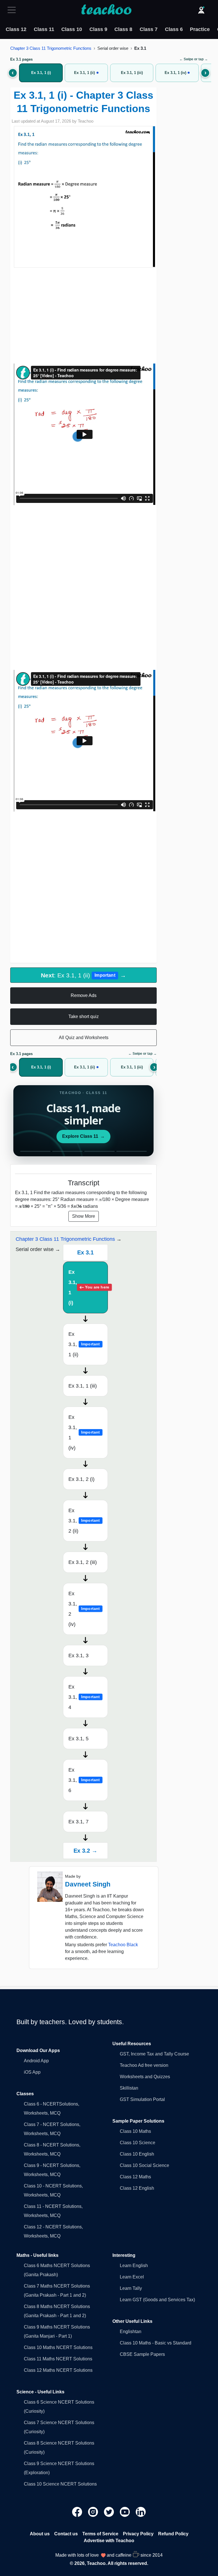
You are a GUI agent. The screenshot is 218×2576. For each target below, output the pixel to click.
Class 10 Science (138, 2143)
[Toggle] (13, 10)
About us (40, 2534)
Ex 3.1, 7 (78, 1822)
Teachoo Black (123, 1945)
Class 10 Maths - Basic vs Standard (156, 2343)
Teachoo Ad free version (144, 2065)
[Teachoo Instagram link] (94, 2512)
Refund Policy (173, 2534)
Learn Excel (132, 2277)
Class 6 (174, 29)
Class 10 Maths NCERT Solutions (58, 2347)
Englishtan (131, 2332)
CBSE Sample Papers (142, 2354)
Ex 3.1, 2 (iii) (83, 1562)
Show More (84, 1216)
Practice (200, 29)
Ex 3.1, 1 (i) (88, 1287)
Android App (36, 2061)
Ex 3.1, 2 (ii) (84, 1521)
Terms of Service (100, 2534)
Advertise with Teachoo (109, 2541)
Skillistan (129, 2088)
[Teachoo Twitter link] (110, 2512)
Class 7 (149, 29)
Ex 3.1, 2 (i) (81, 1479)
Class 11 (44, 29)
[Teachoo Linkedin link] (141, 2512)
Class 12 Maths (135, 2177)
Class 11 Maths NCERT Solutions (58, 2359)
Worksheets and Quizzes (145, 2077)
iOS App (32, 2072)
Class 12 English (137, 2188)
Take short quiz (84, 1016)
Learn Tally (131, 2288)
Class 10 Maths (135, 2131)
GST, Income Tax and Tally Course (154, 2054)
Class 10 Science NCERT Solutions (60, 2484)
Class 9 (98, 29)
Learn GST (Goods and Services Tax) (157, 2300)
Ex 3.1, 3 (78, 1656)
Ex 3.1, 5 (78, 1739)
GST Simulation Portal (142, 2099)
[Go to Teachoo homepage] (106, 10)
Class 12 (16, 29)
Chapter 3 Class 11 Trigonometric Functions (51, 48)
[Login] (201, 10)
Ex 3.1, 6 (84, 1780)
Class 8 (123, 29)
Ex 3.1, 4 (84, 1697)
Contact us (66, 2534)
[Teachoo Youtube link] (125, 2512)
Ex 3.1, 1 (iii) (83, 1386)
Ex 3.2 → (85, 1851)
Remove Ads (84, 995)
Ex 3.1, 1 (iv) (84, 1433)
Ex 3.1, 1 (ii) (84, 1344)
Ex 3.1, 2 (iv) (84, 1609)
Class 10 (72, 29)
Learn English (134, 2266)
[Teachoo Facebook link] (78, 2512)
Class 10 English (137, 2154)
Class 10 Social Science (144, 2165)
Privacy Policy (138, 2534)
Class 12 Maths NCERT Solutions (58, 2370)
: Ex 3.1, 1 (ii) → (83, 975)
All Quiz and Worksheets (84, 1038)
